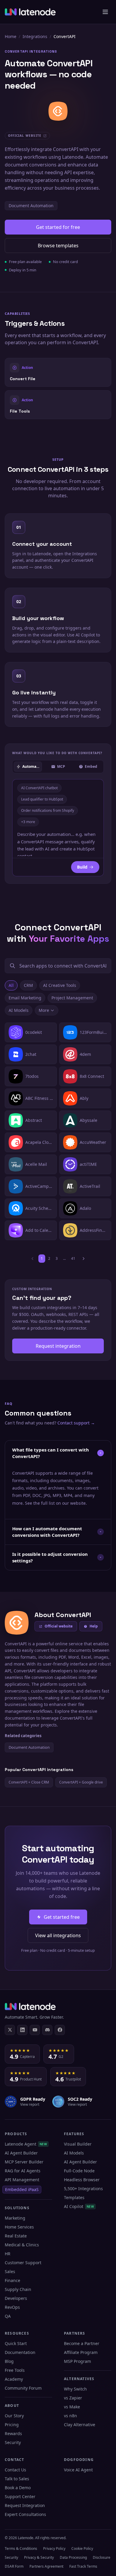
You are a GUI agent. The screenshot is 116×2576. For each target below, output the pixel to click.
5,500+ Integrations (83, 2189)
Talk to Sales (17, 2479)
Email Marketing (25, 998)
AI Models (19, 1010)
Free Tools (15, 2370)
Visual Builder (78, 2144)
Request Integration (25, 2505)
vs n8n (70, 2416)
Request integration (58, 1346)
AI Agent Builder (21, 2153)
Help (94, 1626)
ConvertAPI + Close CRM (29, 1782)
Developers (16, 2298)
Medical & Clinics (22, 2245)
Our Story (14, 2416)
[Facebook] (60, 2030)
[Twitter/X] (10, 2030)
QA (8, 2316)
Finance (12, 2280)
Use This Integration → (58, 372)
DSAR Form (14, 2566)
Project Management (72, 998)
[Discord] (47, 2030)
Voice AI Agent (78, 2470)
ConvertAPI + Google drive (81, 1782)
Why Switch (75, 2389)
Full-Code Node (79, 2171)
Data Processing (73, 2557)
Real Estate (16, 2236)
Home (11, 36)
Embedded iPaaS (22, 2189)
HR (8, 2254)
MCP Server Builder (24, 2162)
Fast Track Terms (83, 2566)
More (44, 1010)
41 (73, 1258)
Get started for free (58, 227)
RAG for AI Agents (23, 2171)
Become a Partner (82, 2343)
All (11, 985)
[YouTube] (35, 2030)
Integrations (35, 36)
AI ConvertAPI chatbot (39, 788)
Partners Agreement (46, 2566)
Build (82, 867)
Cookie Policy (82, 2549)
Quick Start (16, 2343)
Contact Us (15, 2470)
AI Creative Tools (60, 985)
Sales (10, 2271)
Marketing (15, 2218)
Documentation (20, 2352)
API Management (22, 2180)
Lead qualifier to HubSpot (42, 799)
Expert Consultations (25, 2514)
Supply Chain (18, 2289)
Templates (74, 2197)
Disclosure (102, 2557)
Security (13, 2442)
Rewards (13, 2433)
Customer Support (23, 2263)
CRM (28, 985)
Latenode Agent (26, 2144)
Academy (14, 2379)
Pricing (12, 2425)
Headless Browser (82, 2180)
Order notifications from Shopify (48, 810)
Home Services (19, 2227)
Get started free (62, 1917)
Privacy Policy (54, 2549)
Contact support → (76, 1423)
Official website (59, 1626)
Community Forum (23, 2388)
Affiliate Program (81, 2352)
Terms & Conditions (21, 2549)
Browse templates (58, 246)
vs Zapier (73, 2398)
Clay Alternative (80, 2425)
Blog (9, 2361)
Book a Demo (18, 2488)
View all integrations (58, 1935)
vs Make (72, 2407)
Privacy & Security (39, 2557)
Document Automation (31, 206)
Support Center (20, 2496)
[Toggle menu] (105, 12)
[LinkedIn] (22, 2030)
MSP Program (77, 2361)
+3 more (28, 822)
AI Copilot (79, 2206)
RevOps (12, 2307)
